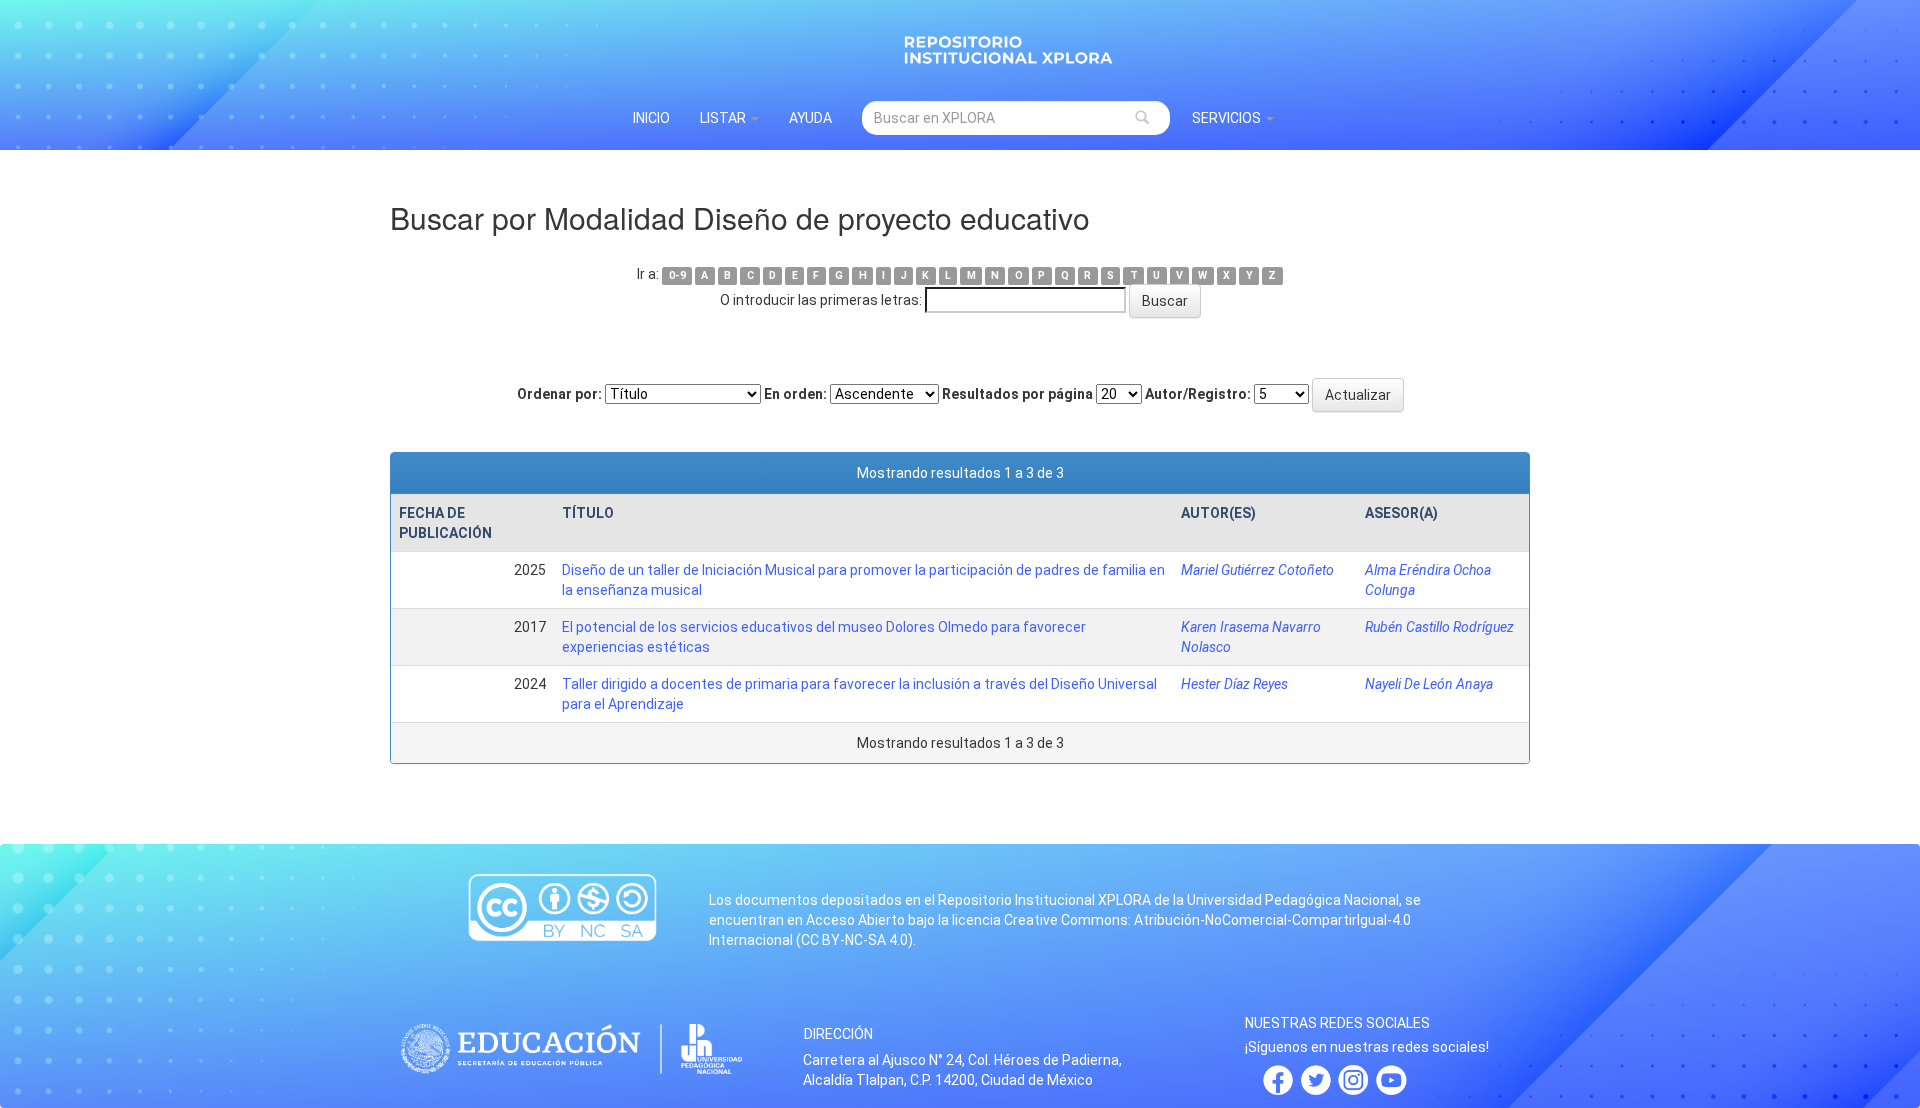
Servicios (1228, 118)
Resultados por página (1017, 394)
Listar (724, 118)
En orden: (795, 394)
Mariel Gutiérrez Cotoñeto (1257, 570)
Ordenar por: (559, 394)
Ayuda (810, 118)
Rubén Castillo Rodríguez (1439, 627)
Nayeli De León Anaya (1429, 684)
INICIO (651, 118)
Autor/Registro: (1198, 394)
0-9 (677, 275)
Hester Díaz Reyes (1234, 684)
